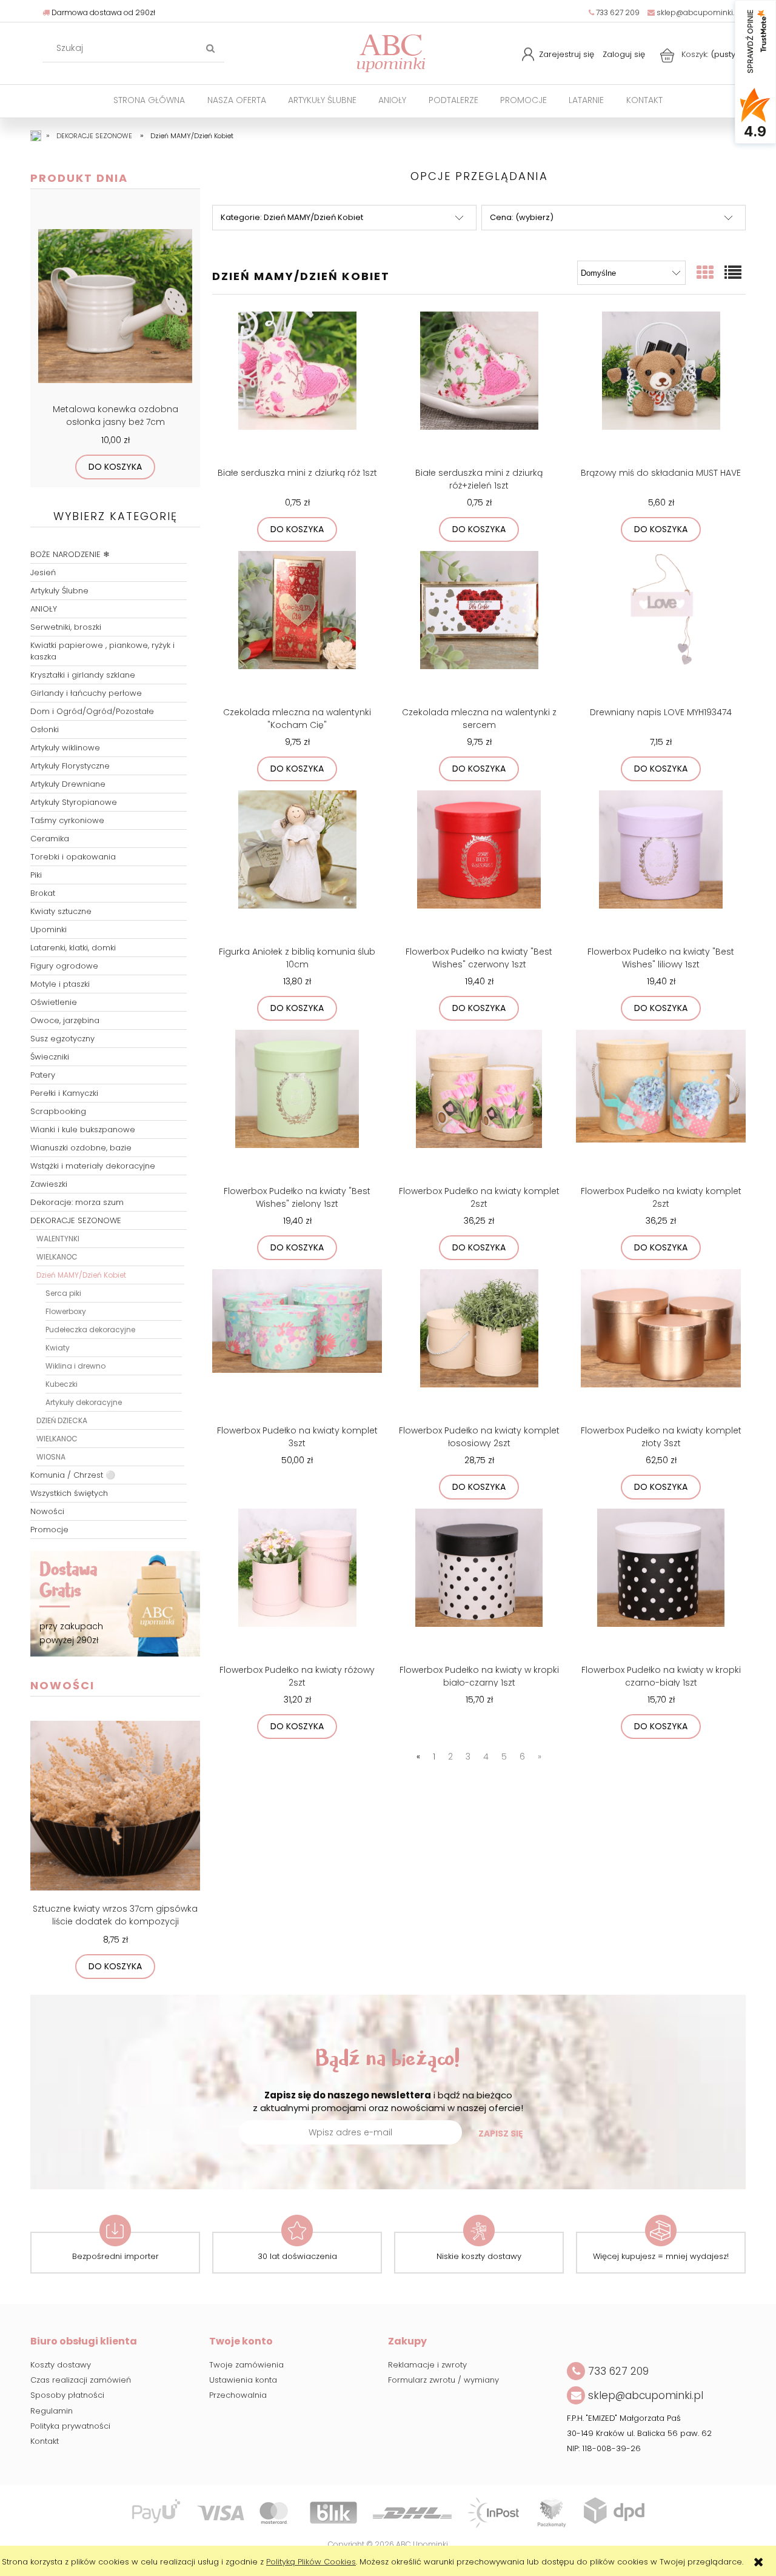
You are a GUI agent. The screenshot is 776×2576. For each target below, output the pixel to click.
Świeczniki (50, 1057)
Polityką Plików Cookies (311, 2562)
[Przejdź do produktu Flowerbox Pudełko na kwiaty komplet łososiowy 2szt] (479, 1345)
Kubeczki (62, 1384)
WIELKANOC (57, 1257)
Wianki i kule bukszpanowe (83, 1130)
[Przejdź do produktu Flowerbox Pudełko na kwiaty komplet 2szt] (479, 1106)
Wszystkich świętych (69, 1493)
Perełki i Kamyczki (64, 1093)
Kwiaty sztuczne (61, 911)
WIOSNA (51, 1457)
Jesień (43, 572)
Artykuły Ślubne (59, 591)
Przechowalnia (238, 2395)
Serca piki (63, 1293)
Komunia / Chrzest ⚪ (73, 1475)
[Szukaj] (210, 48)
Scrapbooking (58, 1111)
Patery (43, 1075)
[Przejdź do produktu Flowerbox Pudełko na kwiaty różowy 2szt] (297, 1584)
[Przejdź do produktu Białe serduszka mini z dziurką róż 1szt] (297, 387)
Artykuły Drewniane (68, 784)
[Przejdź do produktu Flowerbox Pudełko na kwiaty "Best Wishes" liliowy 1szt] (661, 866)
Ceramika (50, 839)
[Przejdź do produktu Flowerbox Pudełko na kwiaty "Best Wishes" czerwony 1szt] (479, 866)
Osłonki (45, 729)
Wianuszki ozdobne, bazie (81, 1148)
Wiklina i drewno (75, 1366)
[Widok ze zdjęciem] (706, 273)
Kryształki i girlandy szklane (83, 675)
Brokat (43, 893)
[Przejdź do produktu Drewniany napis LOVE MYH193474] (661, 627)
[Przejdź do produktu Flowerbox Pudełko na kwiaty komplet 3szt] (297, 1345)
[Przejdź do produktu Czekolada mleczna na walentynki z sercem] (479, 627)
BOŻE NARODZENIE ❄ (70, 554)
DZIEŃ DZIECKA (62, 1420)
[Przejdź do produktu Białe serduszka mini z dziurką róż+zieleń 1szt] (479, 387)
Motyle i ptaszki (60, 984)
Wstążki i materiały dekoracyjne (93, 1166)
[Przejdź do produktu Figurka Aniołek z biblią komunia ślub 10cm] (297, 866)
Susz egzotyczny (62, 1039)
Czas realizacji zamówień (81, 2380)
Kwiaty (58, 1348)
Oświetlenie (54, 1002)
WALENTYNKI (58, 1239)
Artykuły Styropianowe (74, 802)
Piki (36, 875)
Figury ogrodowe (64, 966)
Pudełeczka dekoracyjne (90, 1330)
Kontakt (45, 2441)
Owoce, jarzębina (65, 1020)
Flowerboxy (66, 1311)
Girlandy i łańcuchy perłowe (86, 693)
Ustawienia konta (243, 2380)
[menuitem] (149, 100)
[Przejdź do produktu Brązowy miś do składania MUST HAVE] (661, 387)
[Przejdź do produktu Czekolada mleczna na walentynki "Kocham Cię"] (297, 627)
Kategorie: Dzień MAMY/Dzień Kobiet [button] (292, 217)
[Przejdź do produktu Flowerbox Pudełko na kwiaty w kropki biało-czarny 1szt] (479, 1584)
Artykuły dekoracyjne (84, 1402)
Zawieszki (49, 1184)
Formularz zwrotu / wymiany (443, 2380)
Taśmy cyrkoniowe (67, 820)
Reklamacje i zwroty (427, 2365)
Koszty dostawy (61, 2365)
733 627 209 (617, 12)
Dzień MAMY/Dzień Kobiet (81, 1275)
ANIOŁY (44, 609)
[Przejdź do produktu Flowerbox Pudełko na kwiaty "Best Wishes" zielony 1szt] (297, 1106)
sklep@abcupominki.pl (698, 12)
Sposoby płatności (67, 2395)
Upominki (48, 929)
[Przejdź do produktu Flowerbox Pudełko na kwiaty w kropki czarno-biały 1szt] (661, 1584)
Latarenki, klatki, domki (73, 948)
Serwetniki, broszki (66, 627)
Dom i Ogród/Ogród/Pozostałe (92, 711)
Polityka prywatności (70, 2426)
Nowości (47, 1511)
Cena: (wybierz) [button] (522, 217)
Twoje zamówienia (246, 2365)
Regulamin (52, 2411)
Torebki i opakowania (73, 857)
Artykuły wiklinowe (65, 748)
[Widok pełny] (734, 273)
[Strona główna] (391, 52)
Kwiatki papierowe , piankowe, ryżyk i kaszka (102, 651)
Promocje (49, 1530)
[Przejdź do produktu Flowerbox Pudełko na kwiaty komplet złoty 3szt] (661, 1345)
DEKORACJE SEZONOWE (76, 1220)
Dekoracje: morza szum (77, 1202)
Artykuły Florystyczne (70, 766)
